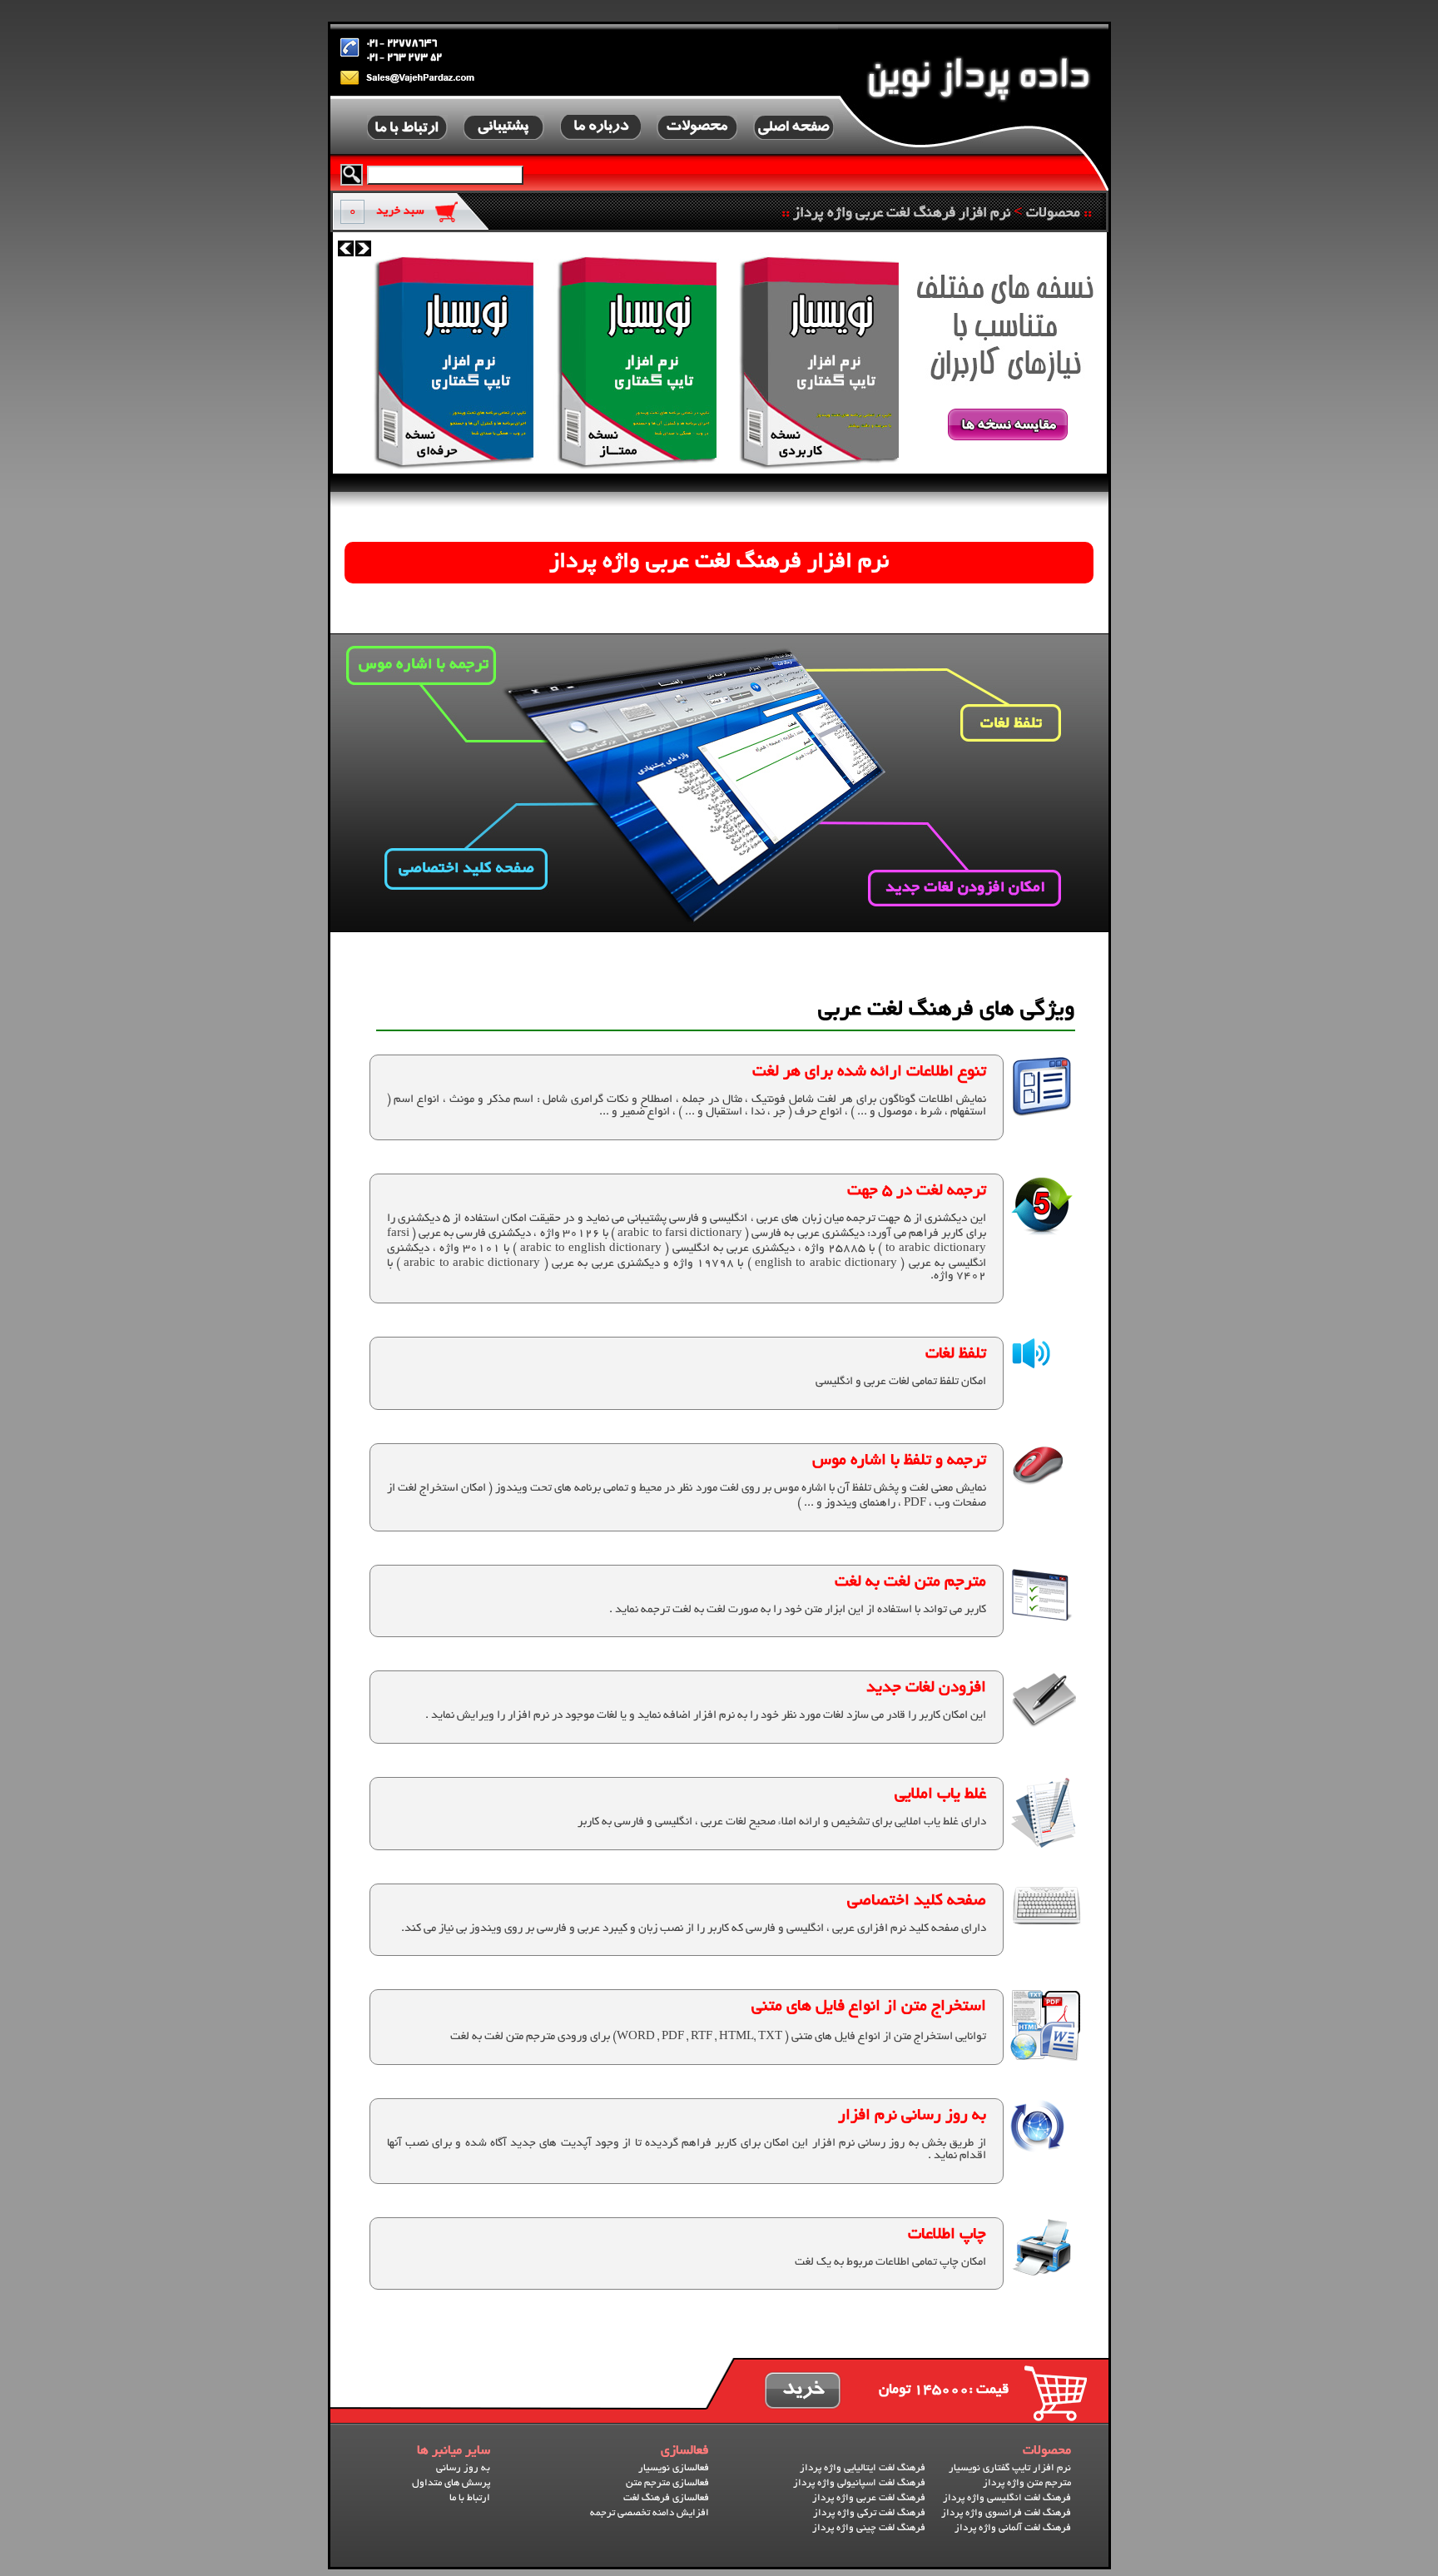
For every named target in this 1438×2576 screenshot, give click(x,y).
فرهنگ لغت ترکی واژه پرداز (869, 2513)
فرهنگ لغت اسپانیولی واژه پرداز (859, 2483)
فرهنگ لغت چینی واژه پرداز (869, 2528)
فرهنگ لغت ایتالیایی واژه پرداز (863, 2468)
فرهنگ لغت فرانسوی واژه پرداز (1006, 2513)
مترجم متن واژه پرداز (1027, 2483)
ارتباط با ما (470, 2498)
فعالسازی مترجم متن (667, 2483)
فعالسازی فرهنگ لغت (666, 2498)
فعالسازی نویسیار (674, 2468)
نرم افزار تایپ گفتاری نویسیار (1010, 2468)
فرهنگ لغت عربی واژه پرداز (869, 2498)
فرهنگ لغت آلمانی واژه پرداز (1013, 2528)
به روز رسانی (463, 2468)
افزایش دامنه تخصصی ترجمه (650, 2513)
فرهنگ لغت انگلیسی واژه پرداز (1007, 2498)
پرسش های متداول (451, 2483)
